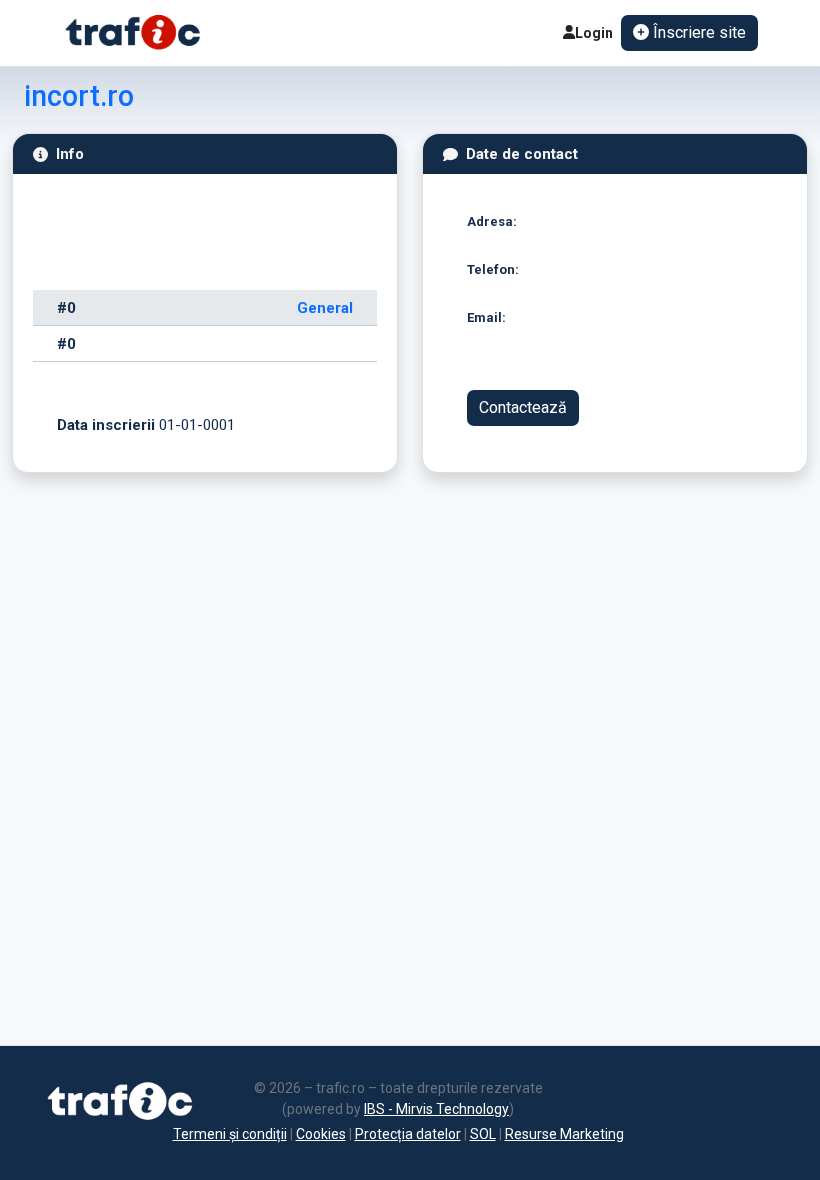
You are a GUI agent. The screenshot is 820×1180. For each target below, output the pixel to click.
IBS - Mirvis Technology (436, 1109)
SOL (483, 1134)
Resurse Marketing (564, 1134)
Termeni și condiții (230, 1134)
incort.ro (79, 96)
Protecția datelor (408, 1134)
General (325, 308)
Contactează (523, 407)
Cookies (321, 1134)
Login (594, 33)
